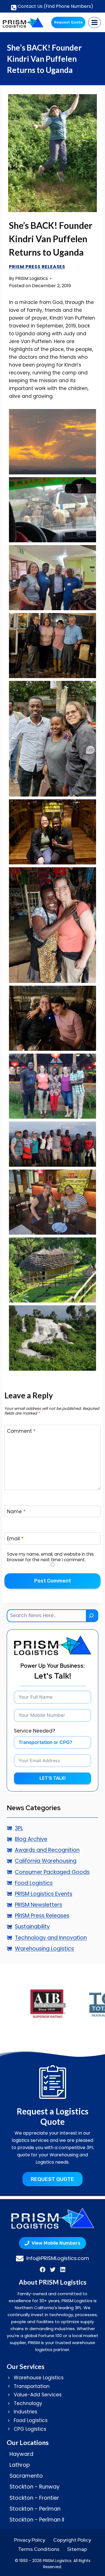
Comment (21, 1431)
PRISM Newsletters (39, 1905)
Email (15, 1539)
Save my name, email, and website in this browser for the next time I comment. (50, 1557)
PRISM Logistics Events (44, 1894)
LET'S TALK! (53, 1778)
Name (16, 1512)
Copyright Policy (72, 2540)
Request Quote (68, 22)
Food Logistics (34, 1883)
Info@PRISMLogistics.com (58, 2258)
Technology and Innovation (51, 1938)
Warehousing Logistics (44, 1949)
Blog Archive (31, 1839)
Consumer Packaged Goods (52, 1872)
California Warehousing (46, 1861)
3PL (19, 1828)
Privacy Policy (30, 2540)
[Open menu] (95, 22)
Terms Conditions (39, 2549)
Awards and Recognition (47, 1850)
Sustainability (32, 1927)
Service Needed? (34, 1731)
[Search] (92, 1616)
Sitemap (77, 2549)
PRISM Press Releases (37, 267)
